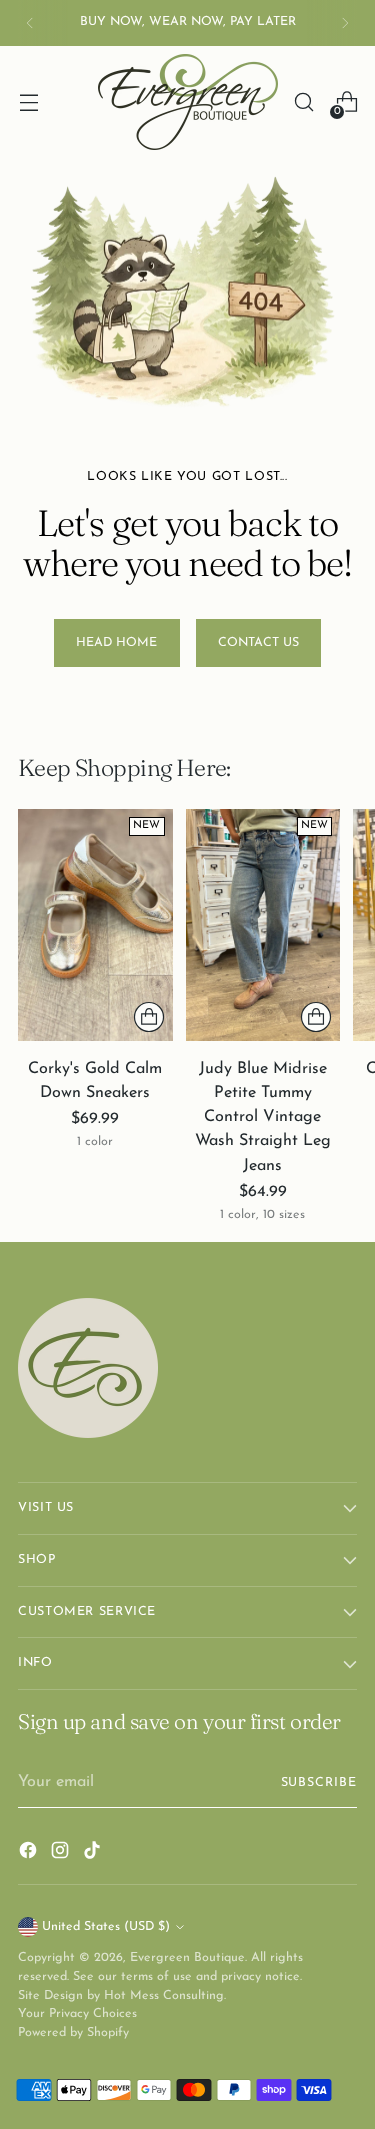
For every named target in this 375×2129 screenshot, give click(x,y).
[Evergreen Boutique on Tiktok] (94, 1854)
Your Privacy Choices (77, 2014)
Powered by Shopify (73, 2033)
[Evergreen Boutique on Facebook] (30, 1854)
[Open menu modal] (28, 102)
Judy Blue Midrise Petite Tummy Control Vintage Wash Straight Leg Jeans (263, 1117)
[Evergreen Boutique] (188, 102)
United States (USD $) (106, 1927)
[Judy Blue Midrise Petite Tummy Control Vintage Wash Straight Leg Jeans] (263, 925)
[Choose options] (149, 1017)
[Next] (345, 23)
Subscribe (319, 1783)
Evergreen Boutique (187, 1958)
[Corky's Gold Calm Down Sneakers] (95, 925)
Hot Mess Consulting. (165, 1996)
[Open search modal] (303, 102)
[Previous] (30, 23)
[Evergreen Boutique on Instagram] (62, 1854)
